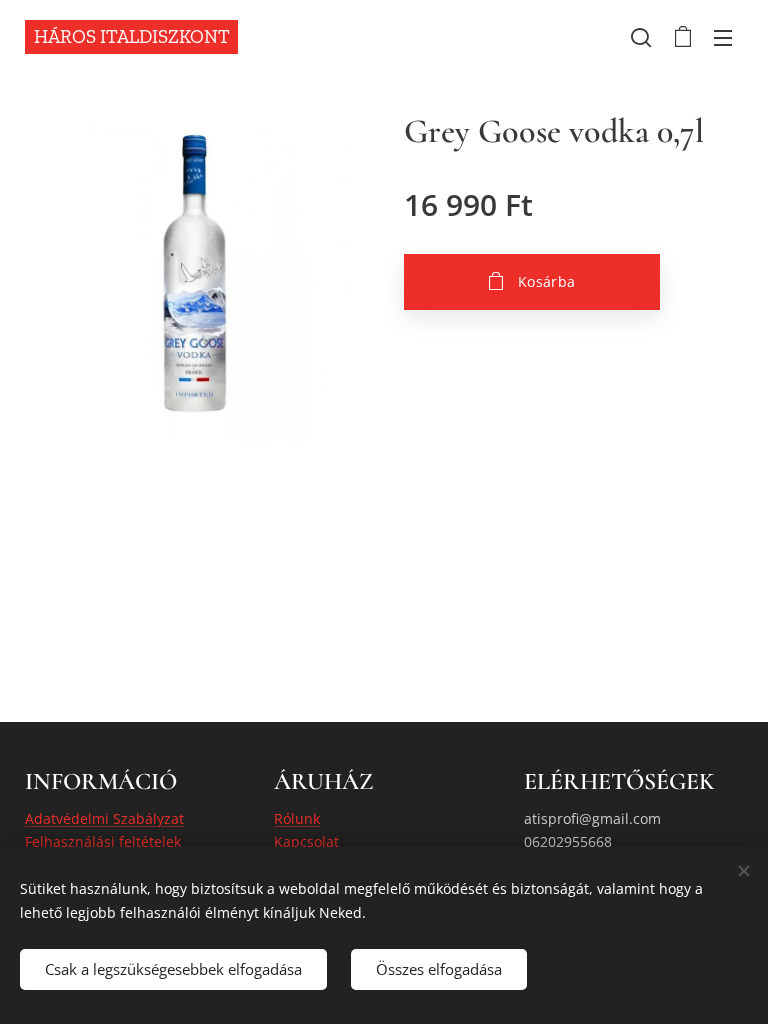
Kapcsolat (306, 841)
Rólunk (297, 818)
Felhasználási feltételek (103, 841)
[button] (641, 37)
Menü (723, 37)
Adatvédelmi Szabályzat (104, 818)
